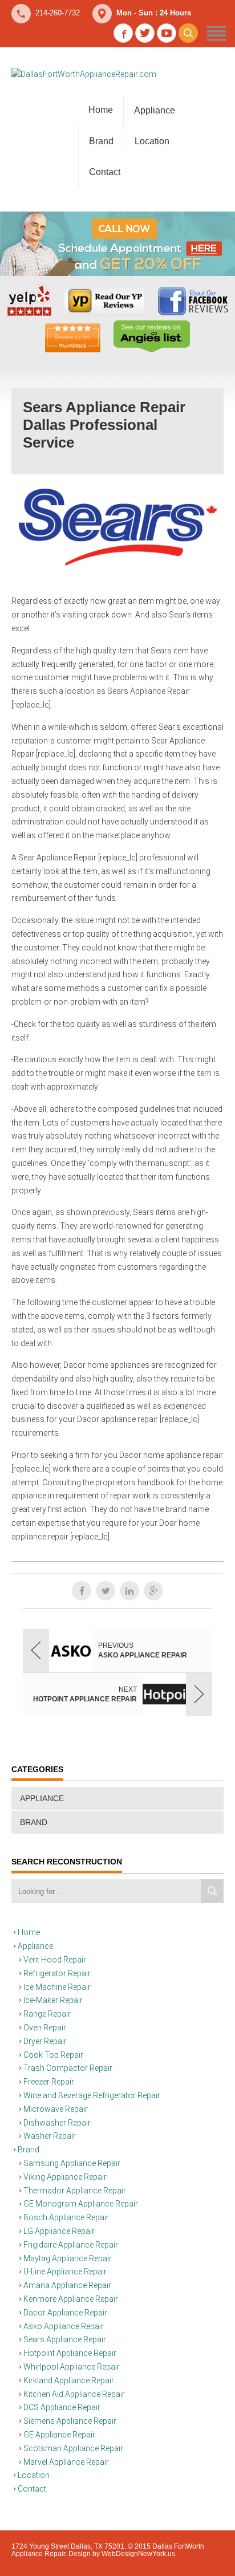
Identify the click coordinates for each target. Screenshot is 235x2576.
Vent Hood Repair (55, 1960)
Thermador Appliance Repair (75, 2191)
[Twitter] (106, 1591)
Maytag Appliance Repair (68, 2258)
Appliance (155, 110)
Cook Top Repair (53, 2055)
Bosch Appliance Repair (66, 2217)
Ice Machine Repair (57, 1987)
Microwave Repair (56, 2109)
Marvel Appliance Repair (66, 2462)
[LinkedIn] (129, 1591)
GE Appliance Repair (59, 2435)
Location (152, 141)
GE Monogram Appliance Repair (81, 2204)
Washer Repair (50, 2136)
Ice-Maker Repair (53, 2000)
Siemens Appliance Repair (70, 2421)
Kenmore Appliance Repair (71, 2299)
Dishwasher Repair (57, 2123)
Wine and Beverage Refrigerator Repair (92, 2095)
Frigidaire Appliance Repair (71, 2245)
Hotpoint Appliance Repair (70, 2353)
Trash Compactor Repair (68, 2068)
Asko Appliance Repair (64, 2326)
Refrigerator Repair (57, 1973)
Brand (101, 141)
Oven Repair (45, 2028)
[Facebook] (82, 1591)
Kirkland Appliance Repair (69, 2380)
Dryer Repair (45, 2041)
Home (101, 110)
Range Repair (47, 2014)
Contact (105, 172)
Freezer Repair (49, 2082)
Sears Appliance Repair (65, 2339)
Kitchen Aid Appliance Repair (74, 2394)
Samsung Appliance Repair (72, 2163)
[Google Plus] (153, 1591)
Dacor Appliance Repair (65, 2313)
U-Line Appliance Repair (65, 2272)
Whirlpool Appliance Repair (72, 2367)
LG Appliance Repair (59, 2231)
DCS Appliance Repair (62, 2407)
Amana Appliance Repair (67, 2285)
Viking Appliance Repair (65, 2177)
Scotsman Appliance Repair (73, 2448)
